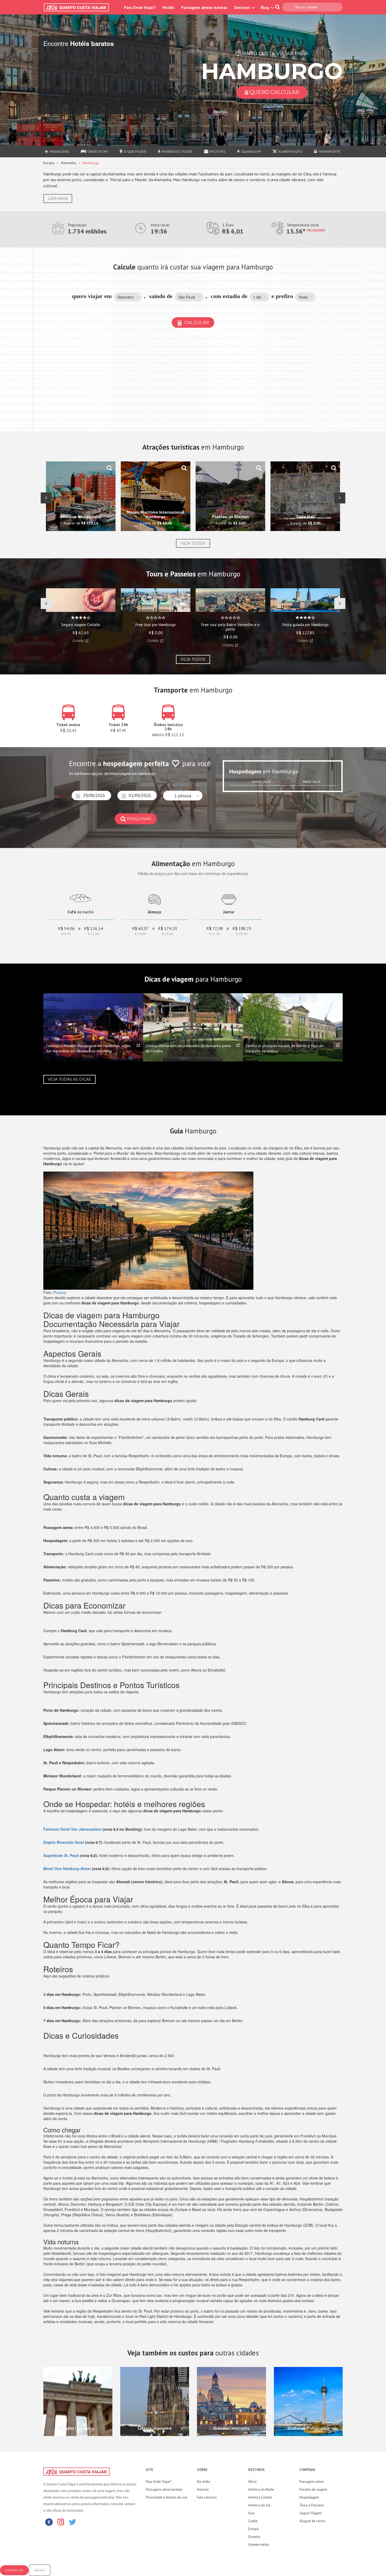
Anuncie (203, 2489)
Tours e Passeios (312, 2505)
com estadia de (229, 296)
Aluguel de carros (312, 2521)
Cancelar (14, 2570)
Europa (49, 163)
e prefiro (282, 296)
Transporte (329, 151)
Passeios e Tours (177, 151)
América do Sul (259, 2505)
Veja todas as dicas (69, 1079)
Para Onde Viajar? (140, 7)
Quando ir (251, 151)
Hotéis (168, 7)
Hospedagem (309, 2497)
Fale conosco (207, 2497)
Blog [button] (265, 7)
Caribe (253, 2521)
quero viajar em (92, 296)
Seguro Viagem (311, 2513)
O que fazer (135, 151)
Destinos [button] (243, 7)
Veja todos (193, 543)
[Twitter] (72, 2522)
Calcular (196, 322)
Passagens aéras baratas (164, 2489)
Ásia (251, 2513)
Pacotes (217, 151)
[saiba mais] (109, 468)
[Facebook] (49, 2522)
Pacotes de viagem (313, 2489)
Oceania (254, 2537)
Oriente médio (259, 2545)
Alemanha (68, 163)
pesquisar (139, 819)
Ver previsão (316, 230)
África (252, 2482)
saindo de (161, 296)
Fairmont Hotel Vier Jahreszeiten (72, 1829)
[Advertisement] (193, 380)
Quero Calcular (274, 92)
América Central (260, 2497)
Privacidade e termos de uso (166, 2497)
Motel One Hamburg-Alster (67, 1869)
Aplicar (40, 2570)
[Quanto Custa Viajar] (79, 7)
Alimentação (290, 151)
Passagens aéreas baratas (204, 7)
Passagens (59, 151)
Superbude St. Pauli (61, 1855)
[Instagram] (61, 2522)
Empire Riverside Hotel (64, 1842)
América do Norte (261, 2489)
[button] (128, 297)
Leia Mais (58, 199)
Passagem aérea (312, 2482)
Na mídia (204, 2482)
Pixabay (60, 1292)
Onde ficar (98, 151)
